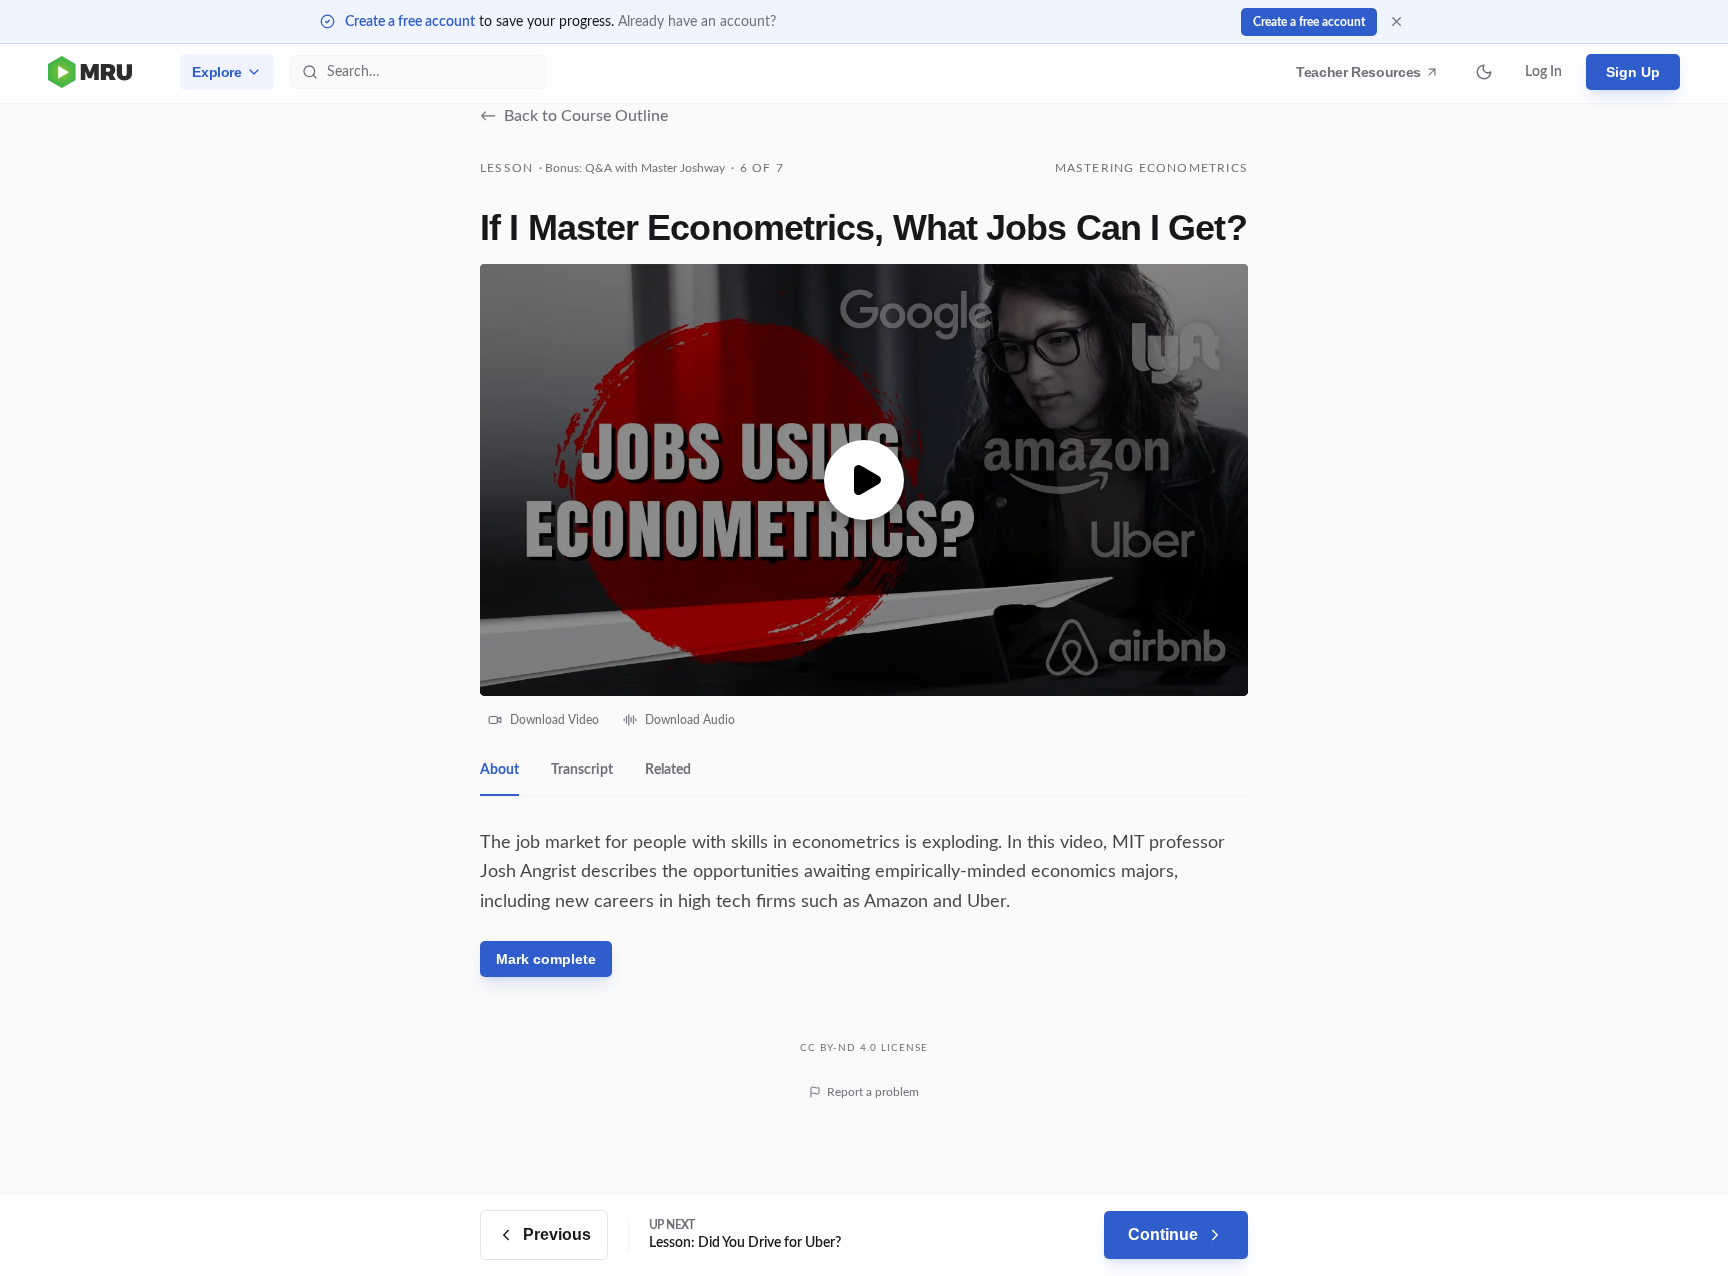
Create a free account (410, 22)
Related (668, 770)
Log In (1543, 72)
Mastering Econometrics (1151, 168)
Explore (217, 72)
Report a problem (873, 1092)
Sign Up (1633, 72)
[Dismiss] (1396, 21)
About (499, 770)
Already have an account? (697, 22)
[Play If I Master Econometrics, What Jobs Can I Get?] (864, 480)
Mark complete (546, 959)
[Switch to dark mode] (1484, 72)
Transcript (582, 770)
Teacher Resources (1361, 77)
